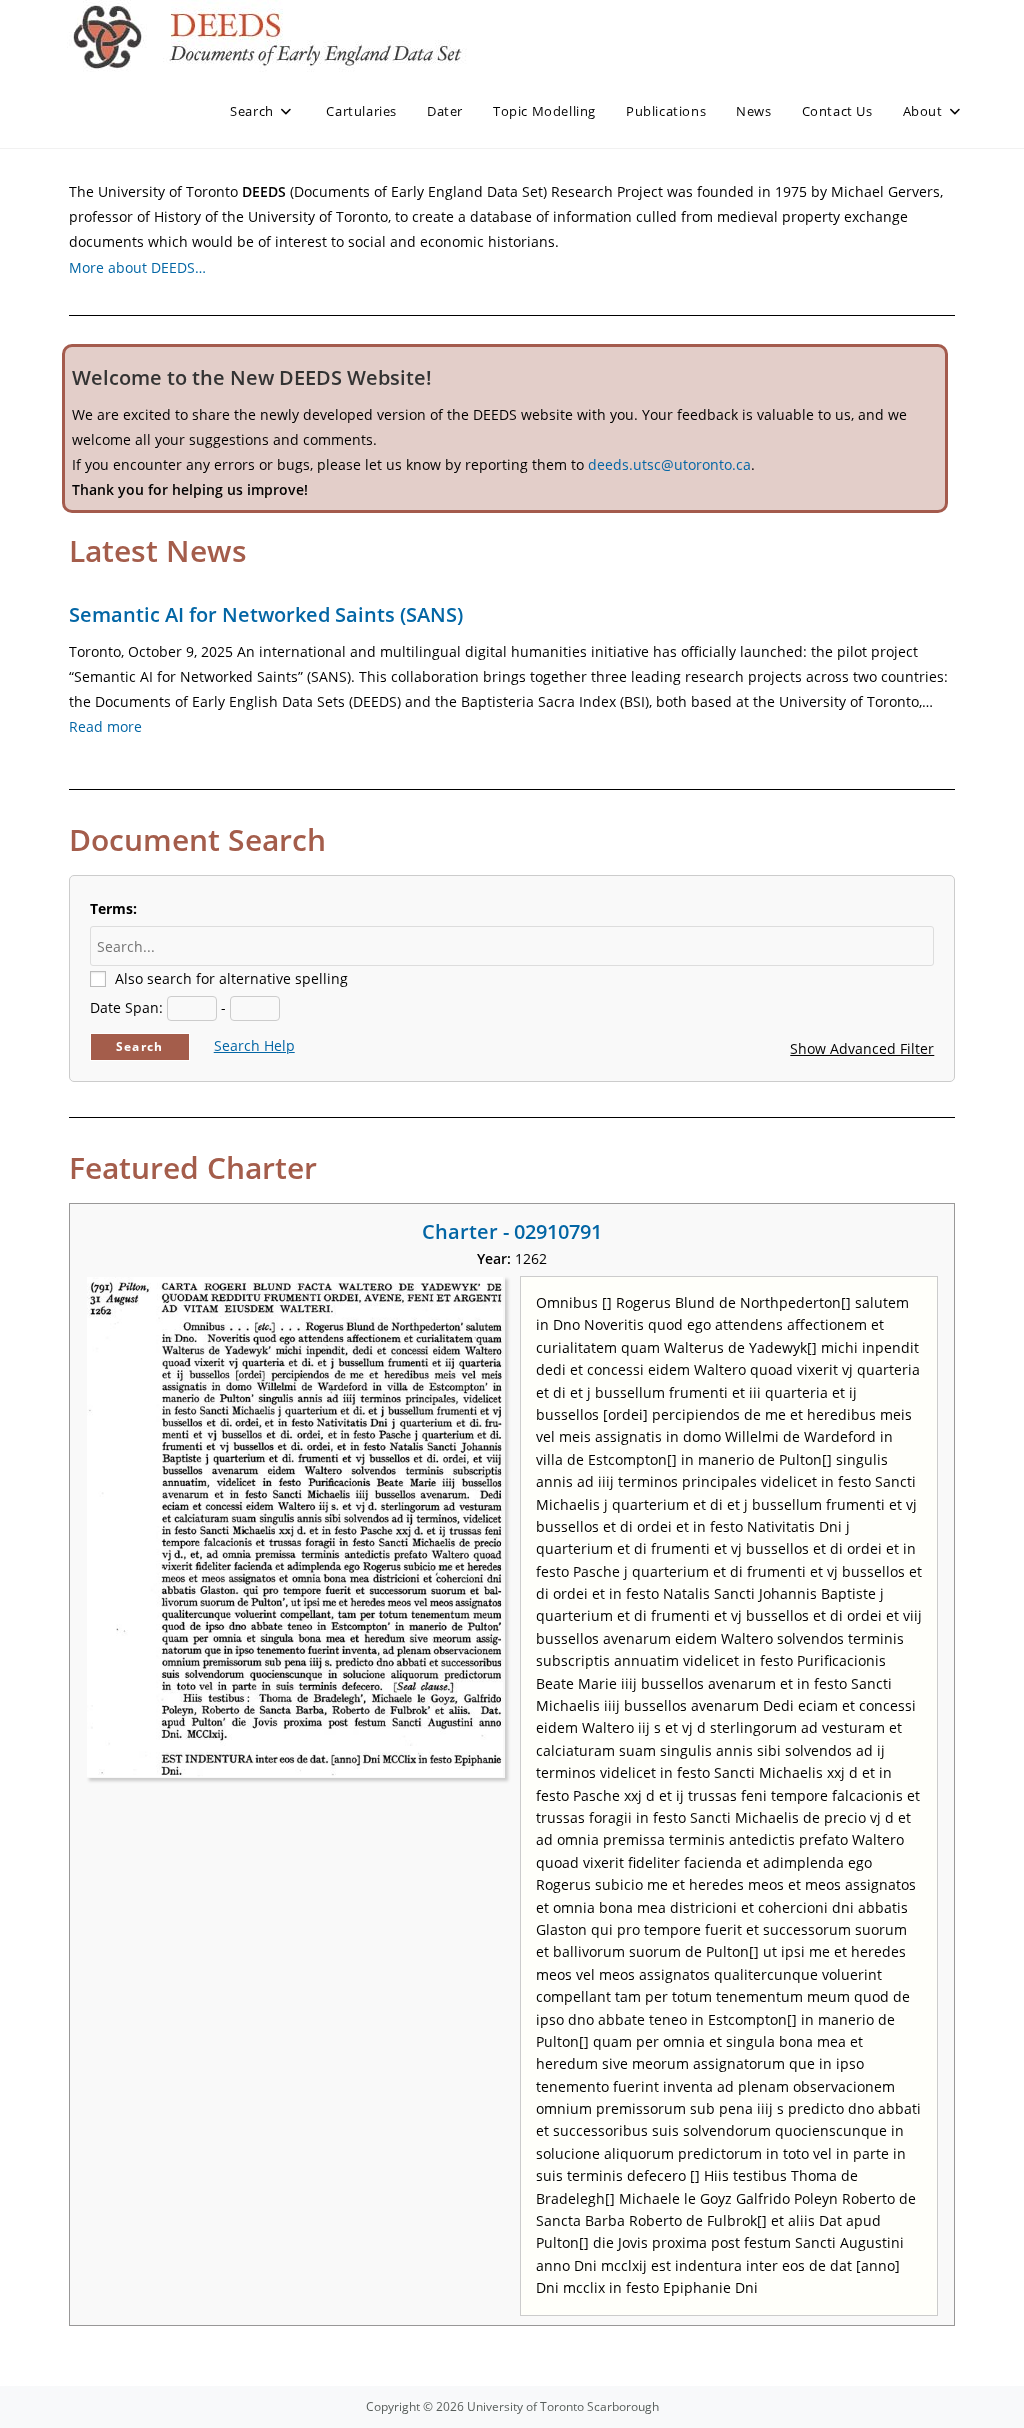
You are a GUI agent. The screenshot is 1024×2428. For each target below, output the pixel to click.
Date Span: (126, 1007)
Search (139, 1046)
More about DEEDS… (137, 267)
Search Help (254, 1045)
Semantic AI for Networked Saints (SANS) (266, 614)
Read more (105, 726)
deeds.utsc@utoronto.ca (669, 464)
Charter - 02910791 (512, 1231)
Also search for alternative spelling (231, 978)
